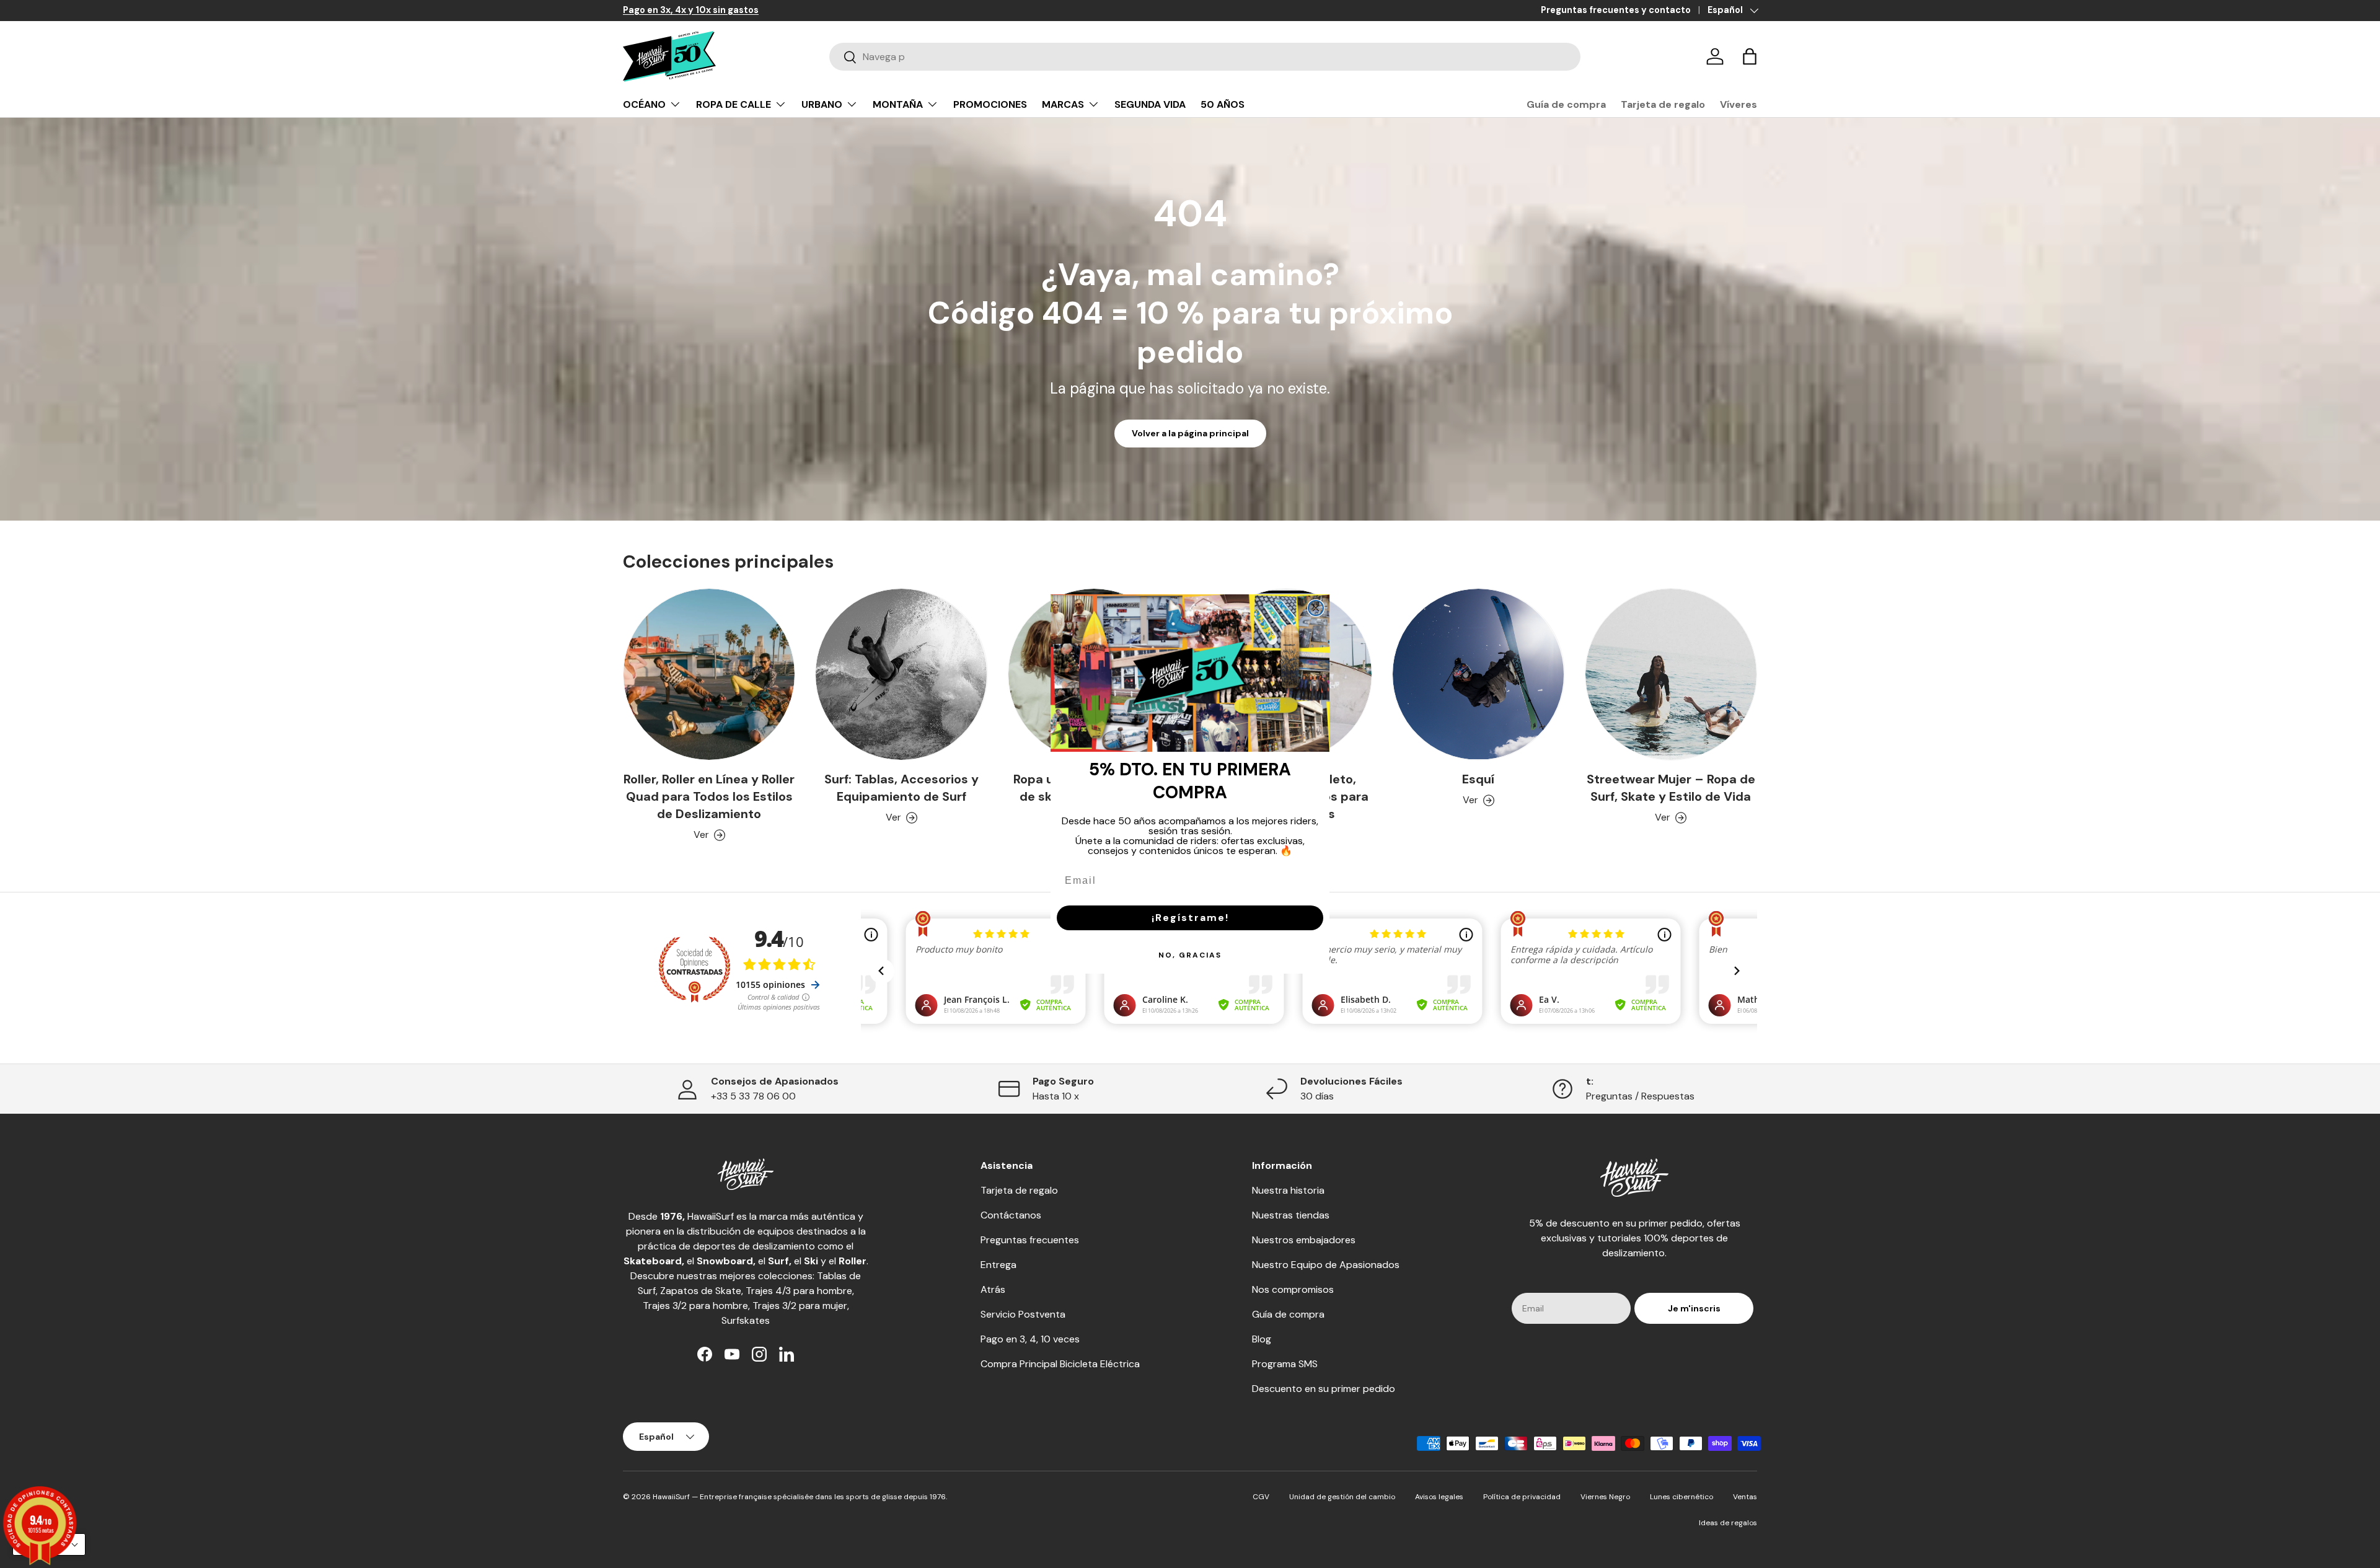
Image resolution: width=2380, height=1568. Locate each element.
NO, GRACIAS (1190, 955)
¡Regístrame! (1190, 918)
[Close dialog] (1316, 608)
